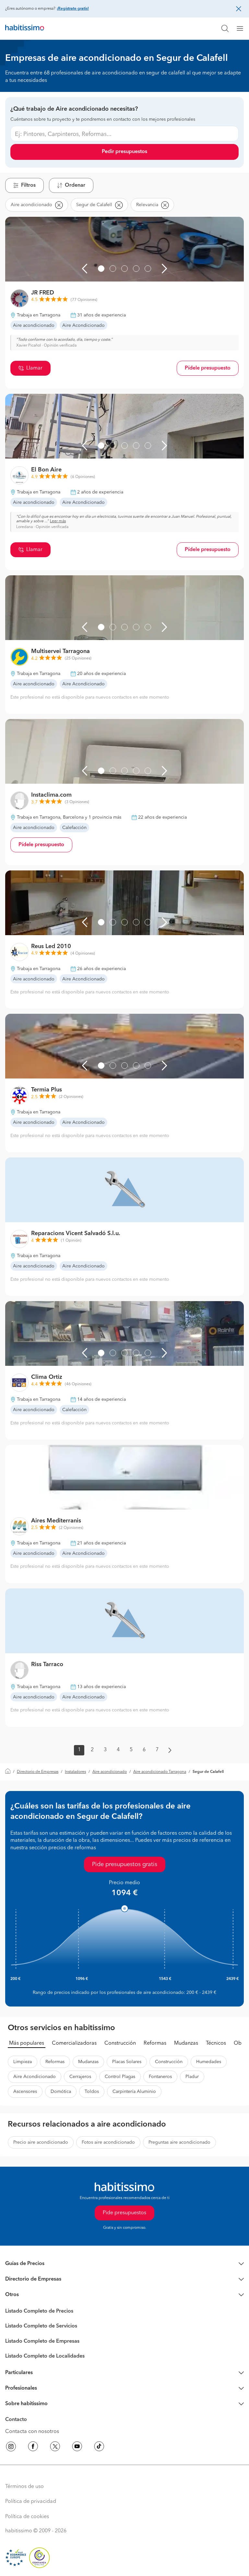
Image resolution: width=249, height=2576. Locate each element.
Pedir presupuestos (124, 152)
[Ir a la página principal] (25, 28)
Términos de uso (24, 2487)
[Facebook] (33, 2448)
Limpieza (23, 2062)
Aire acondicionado (110, 1772)
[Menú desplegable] (243, 28)
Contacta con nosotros (32, 2432)
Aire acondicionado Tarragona (160, 1772)
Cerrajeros (80, 2077)
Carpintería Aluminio (134, 2092)
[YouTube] (77, 2448)
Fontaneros (160, 2077)
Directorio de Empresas (38, 1772)
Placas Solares (127, 2062)
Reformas (155, 2043)
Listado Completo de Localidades (45, 2356)
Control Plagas (120, 2077)
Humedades (209, 2062)
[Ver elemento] (101, 269)
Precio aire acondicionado (41, 2142)
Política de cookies (27, 2517)
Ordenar (75, 185)
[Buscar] (225, 28)
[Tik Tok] (99, 2448)
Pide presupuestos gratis (125, 1864)
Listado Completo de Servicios (41, 2326)
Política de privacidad (31, 2502)
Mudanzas (186, 2043)
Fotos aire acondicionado (108, 2142)
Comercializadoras (74, 2043)
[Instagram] (11, 2448)
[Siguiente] (164, 269)
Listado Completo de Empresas (42, 2341)
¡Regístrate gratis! (73, 9)
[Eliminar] (59, 205)
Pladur (192, 2077)
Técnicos (216, 2043)
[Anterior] (85, 269)
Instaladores (75, 1772)
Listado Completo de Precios (39, 2311)
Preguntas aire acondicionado (179, 2142)
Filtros (28, 185)
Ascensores (25, 2092)
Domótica (61, 2092)
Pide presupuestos (124, 2213)
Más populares (27, 2043)
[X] (55, 2448)
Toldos (92, 2092)
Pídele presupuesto (208, 368)
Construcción (120, 2043)
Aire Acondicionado (35, 2077)
